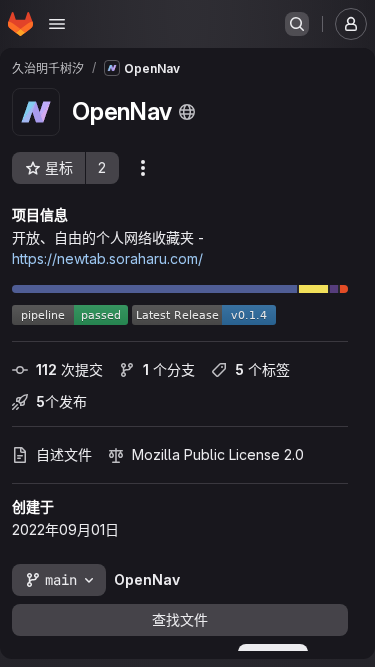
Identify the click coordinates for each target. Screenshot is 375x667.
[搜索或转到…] (297, 24)
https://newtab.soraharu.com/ (107, 258)
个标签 (262, 369)
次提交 (69, 369)
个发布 (61, 401)
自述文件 (64, 454)
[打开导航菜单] (57, 24)
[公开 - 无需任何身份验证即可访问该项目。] (187, 112)
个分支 (169, 369)
